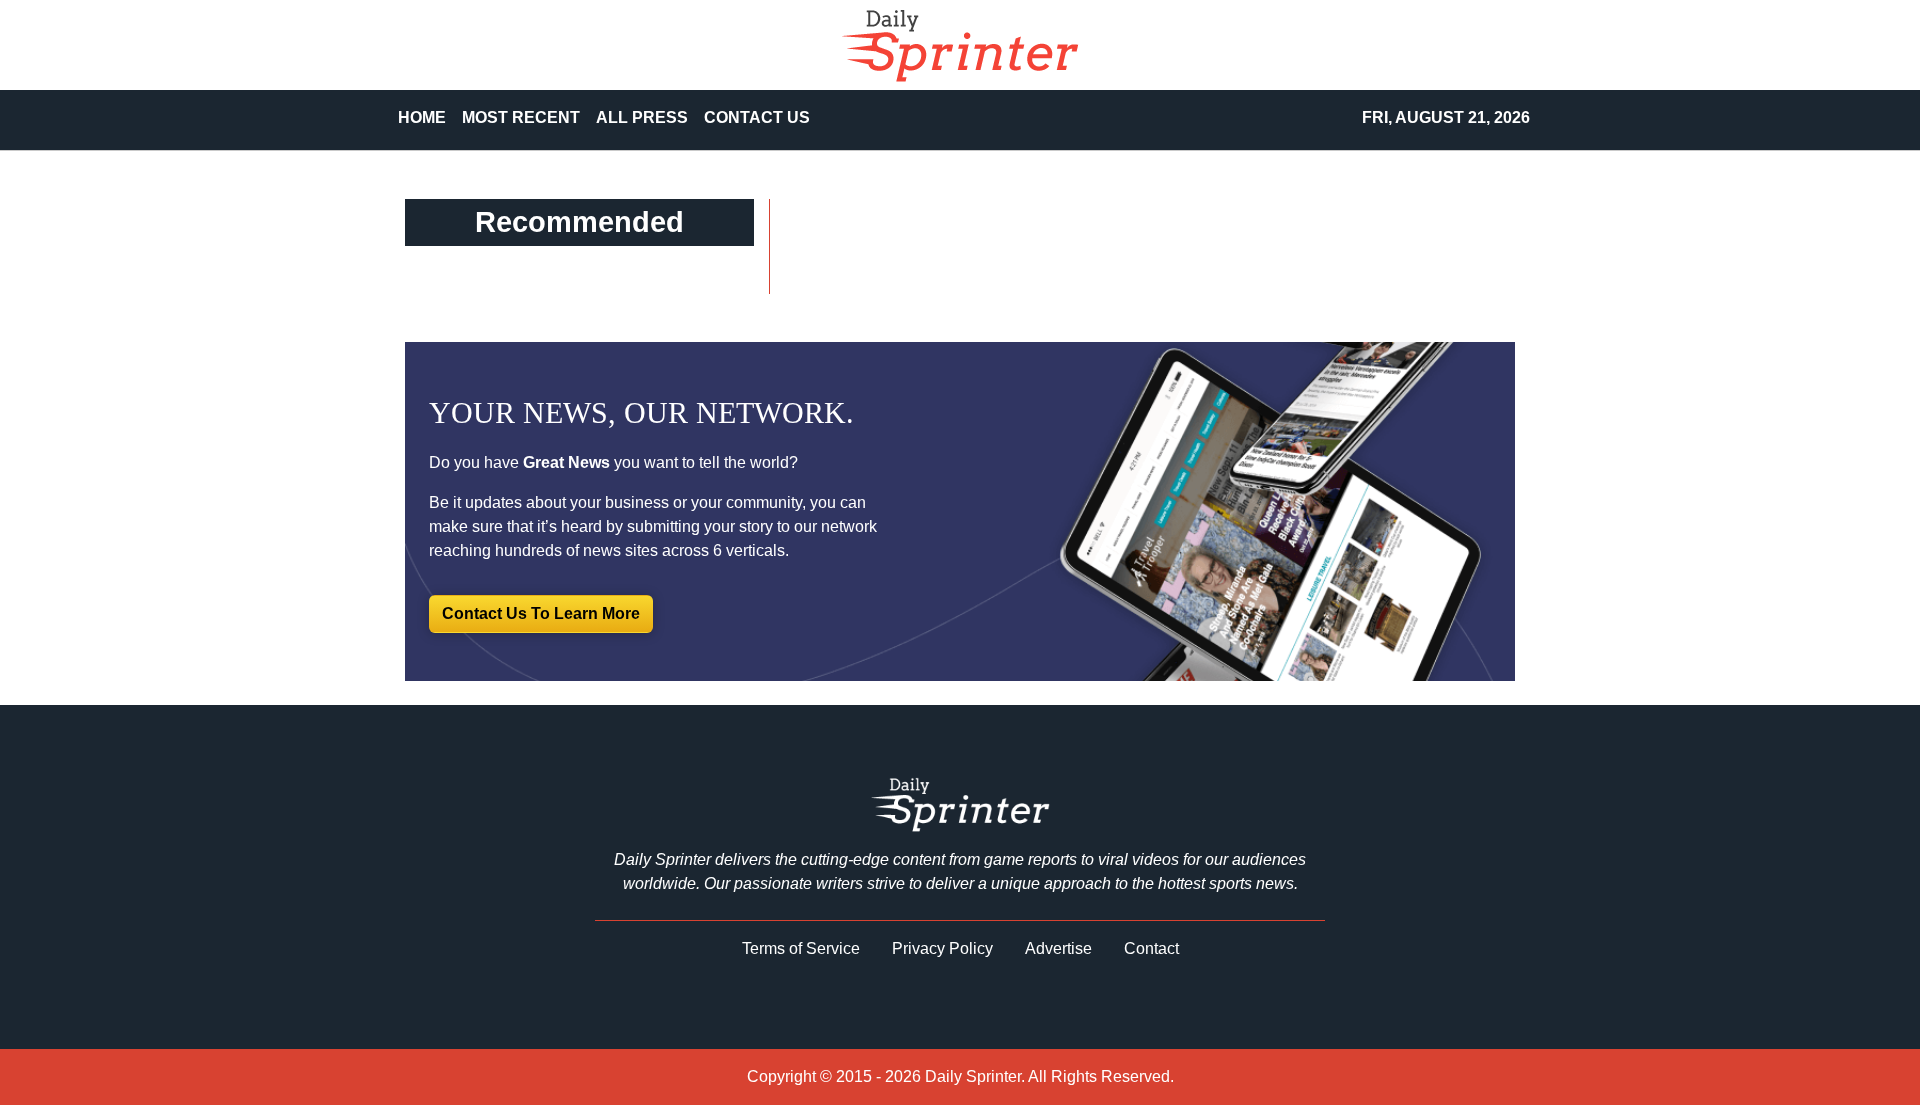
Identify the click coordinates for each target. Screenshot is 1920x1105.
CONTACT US (757, 117)
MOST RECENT (521, 117)
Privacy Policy (942, 948)
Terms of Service (801, 948)
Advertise (1058, 948)
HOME (422, 117)
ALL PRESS (642, 117)
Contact (1151, 948)
